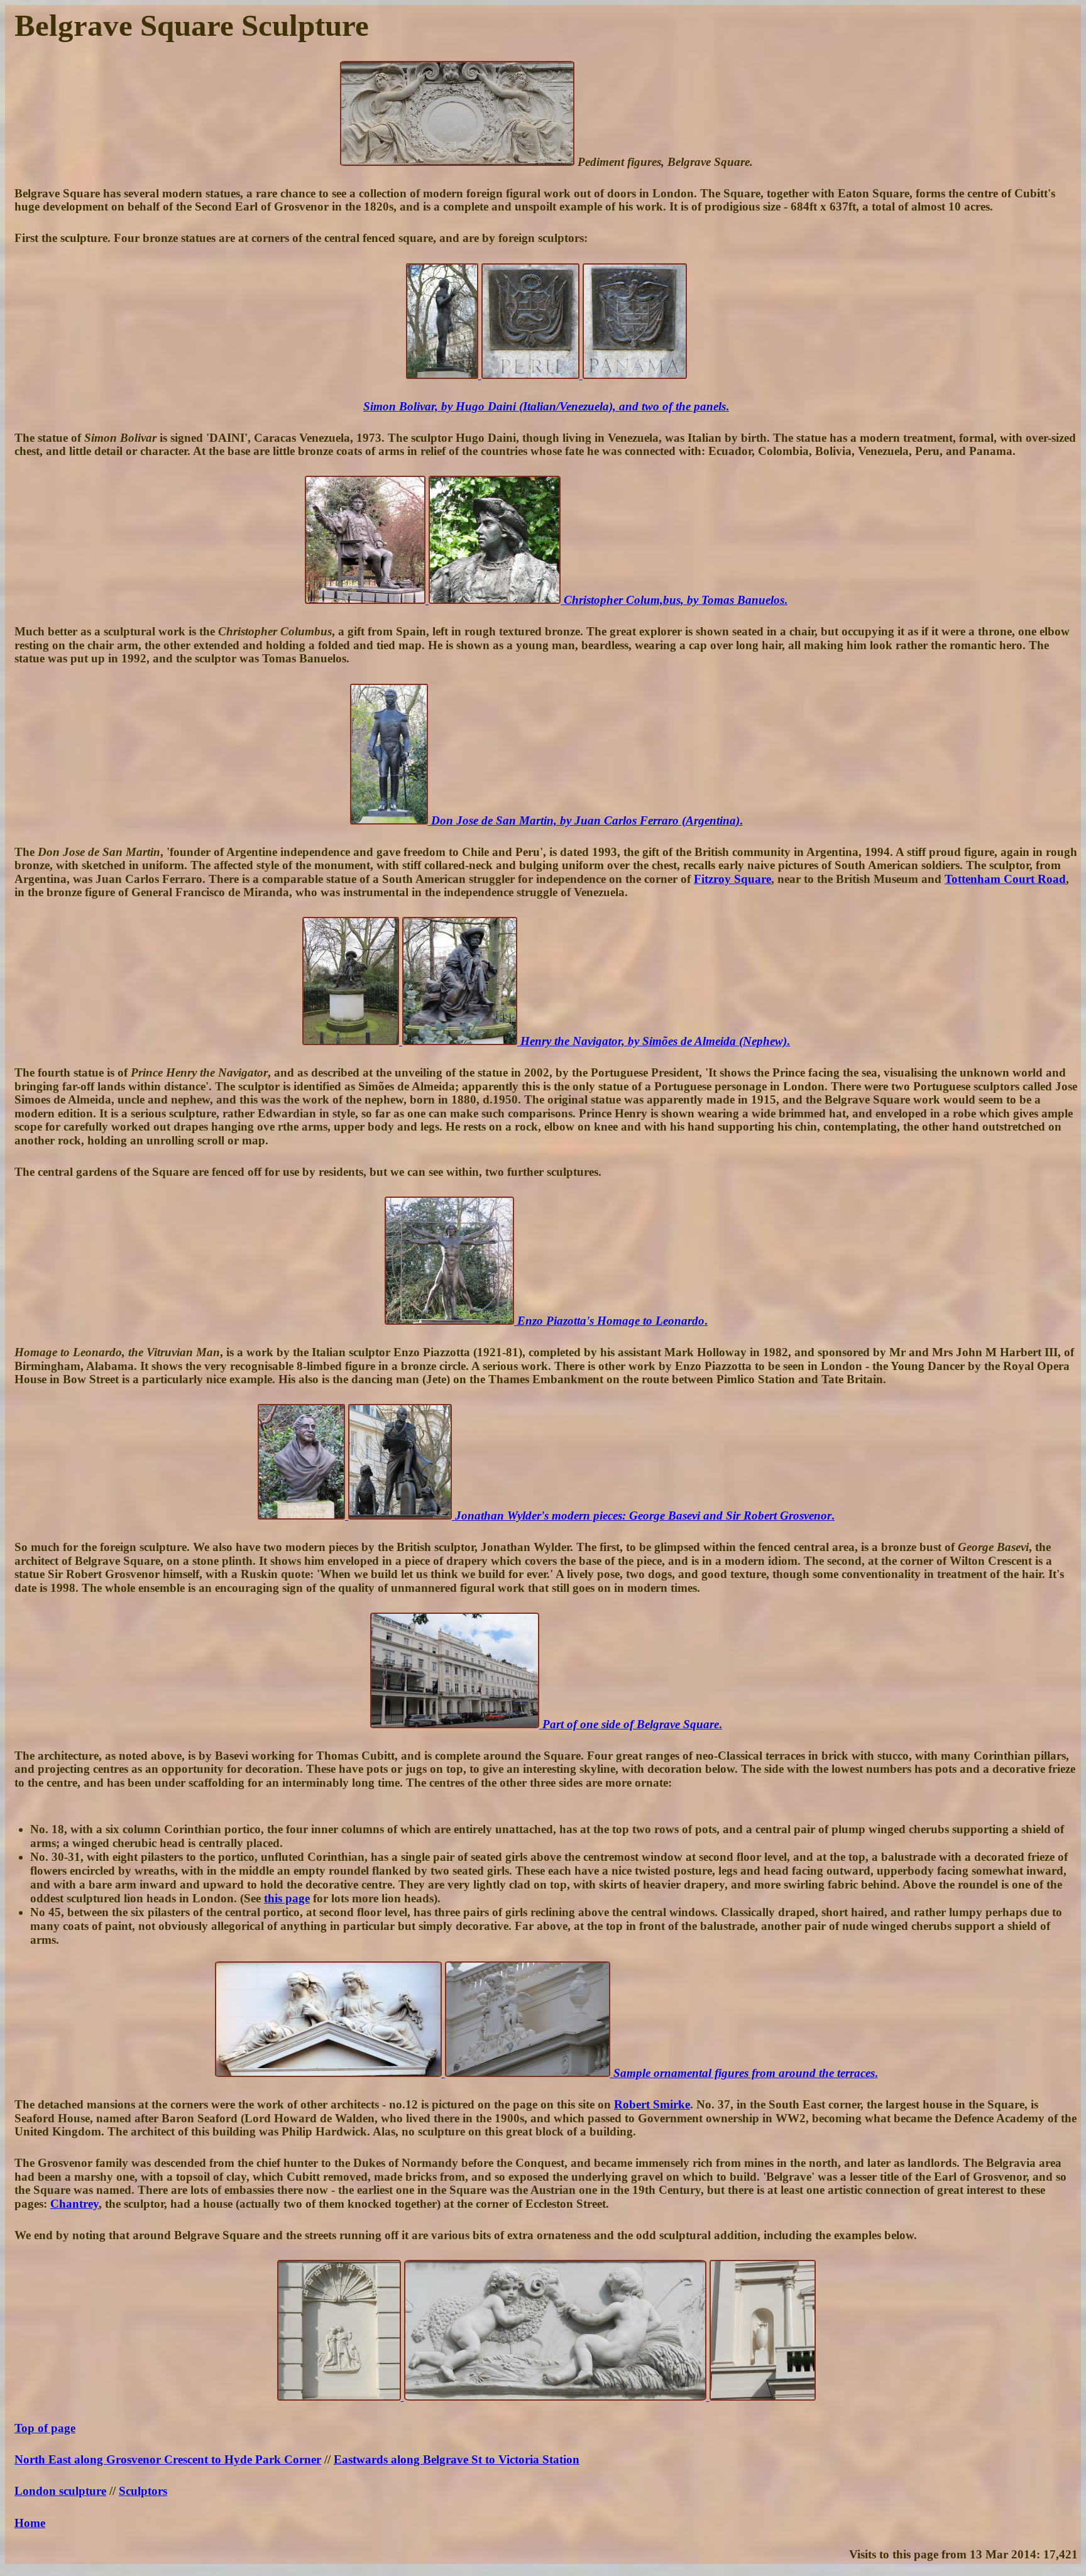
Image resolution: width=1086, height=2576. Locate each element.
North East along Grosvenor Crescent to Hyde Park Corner (168, 2459)
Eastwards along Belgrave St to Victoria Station (457, 2459)
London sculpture (60, 2491)
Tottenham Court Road (1005, 879)
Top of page (45, 2428)
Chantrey (74, 2204)
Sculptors (143, 2491)
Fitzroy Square (732, 879)
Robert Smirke (652, 2104)
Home (30, 2523)
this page (287, 1898)
